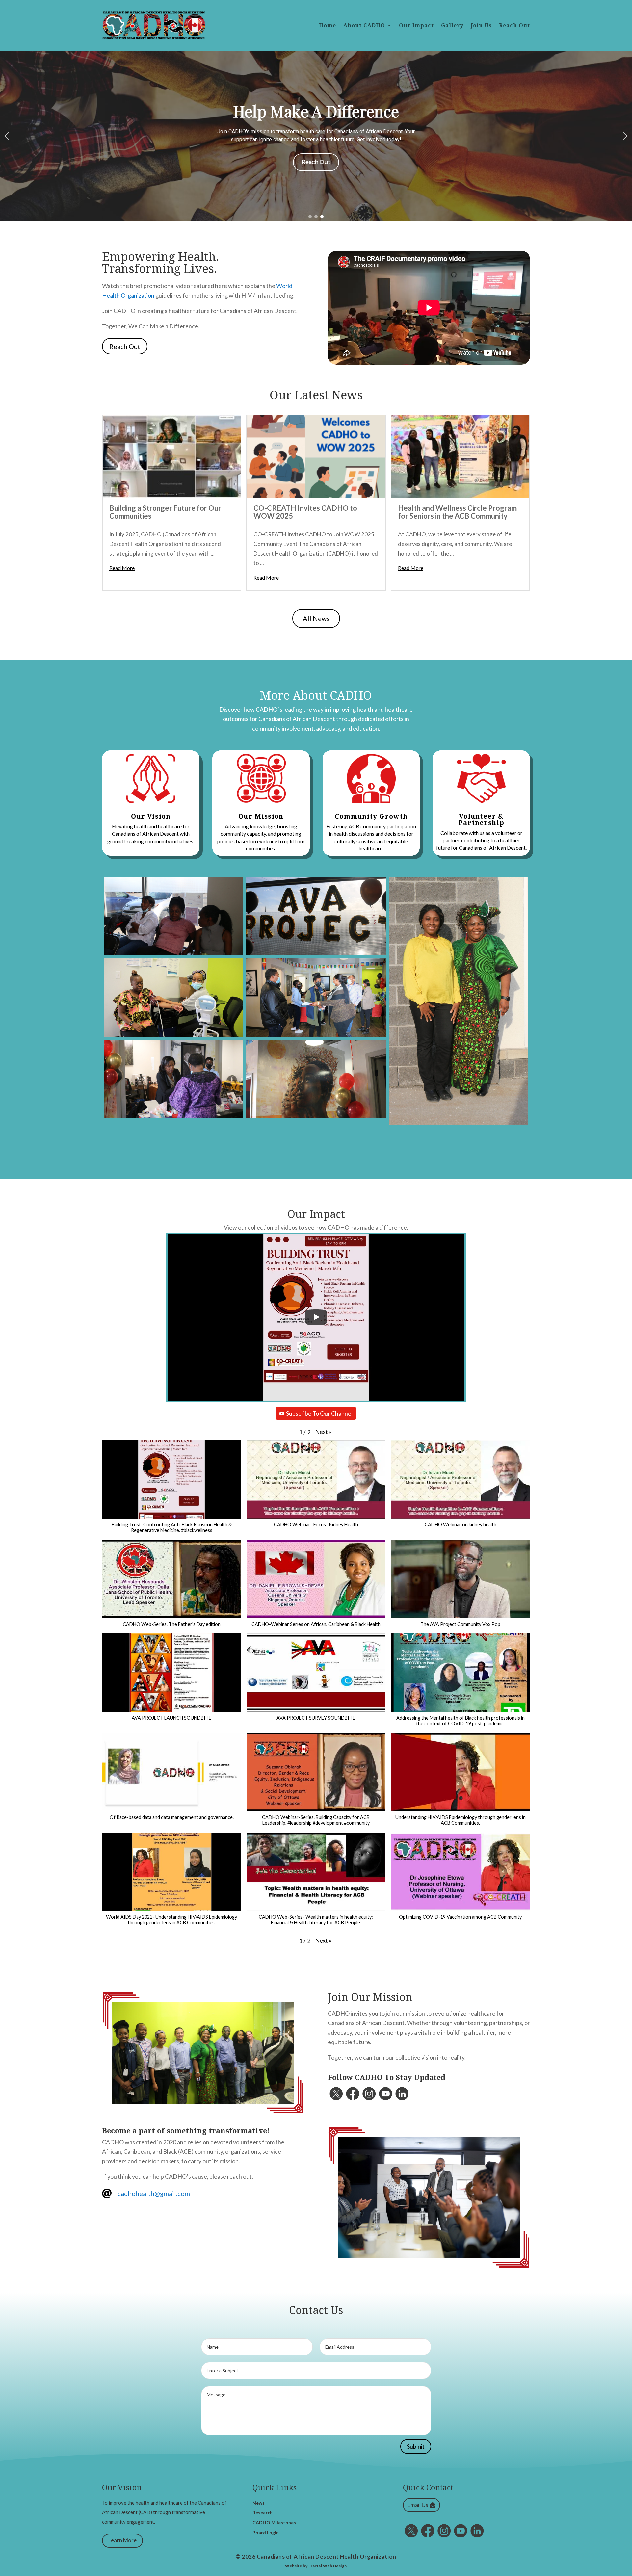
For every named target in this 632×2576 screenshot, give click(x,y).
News (259, 2503)
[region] (316, 136)
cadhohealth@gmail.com (154, 2193)
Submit (416, 2446)
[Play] (316, 1317)
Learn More (122, 2540)
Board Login (266, 2533)
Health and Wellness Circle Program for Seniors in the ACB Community (457, 512)
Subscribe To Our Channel (319, 1413)
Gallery (452, 26)
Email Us (418, 2505)
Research (263, 2513)
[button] (7, 136)
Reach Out (514, 26)
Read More (122, 568)
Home (328, 26)
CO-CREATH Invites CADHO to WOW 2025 (305, 512)
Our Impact (416, 26)
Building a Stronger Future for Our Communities (165, 512)
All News (316, 618)
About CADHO (364, 26)
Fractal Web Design (328, 2566)
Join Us (481, 26)
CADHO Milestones (274, 2523)
